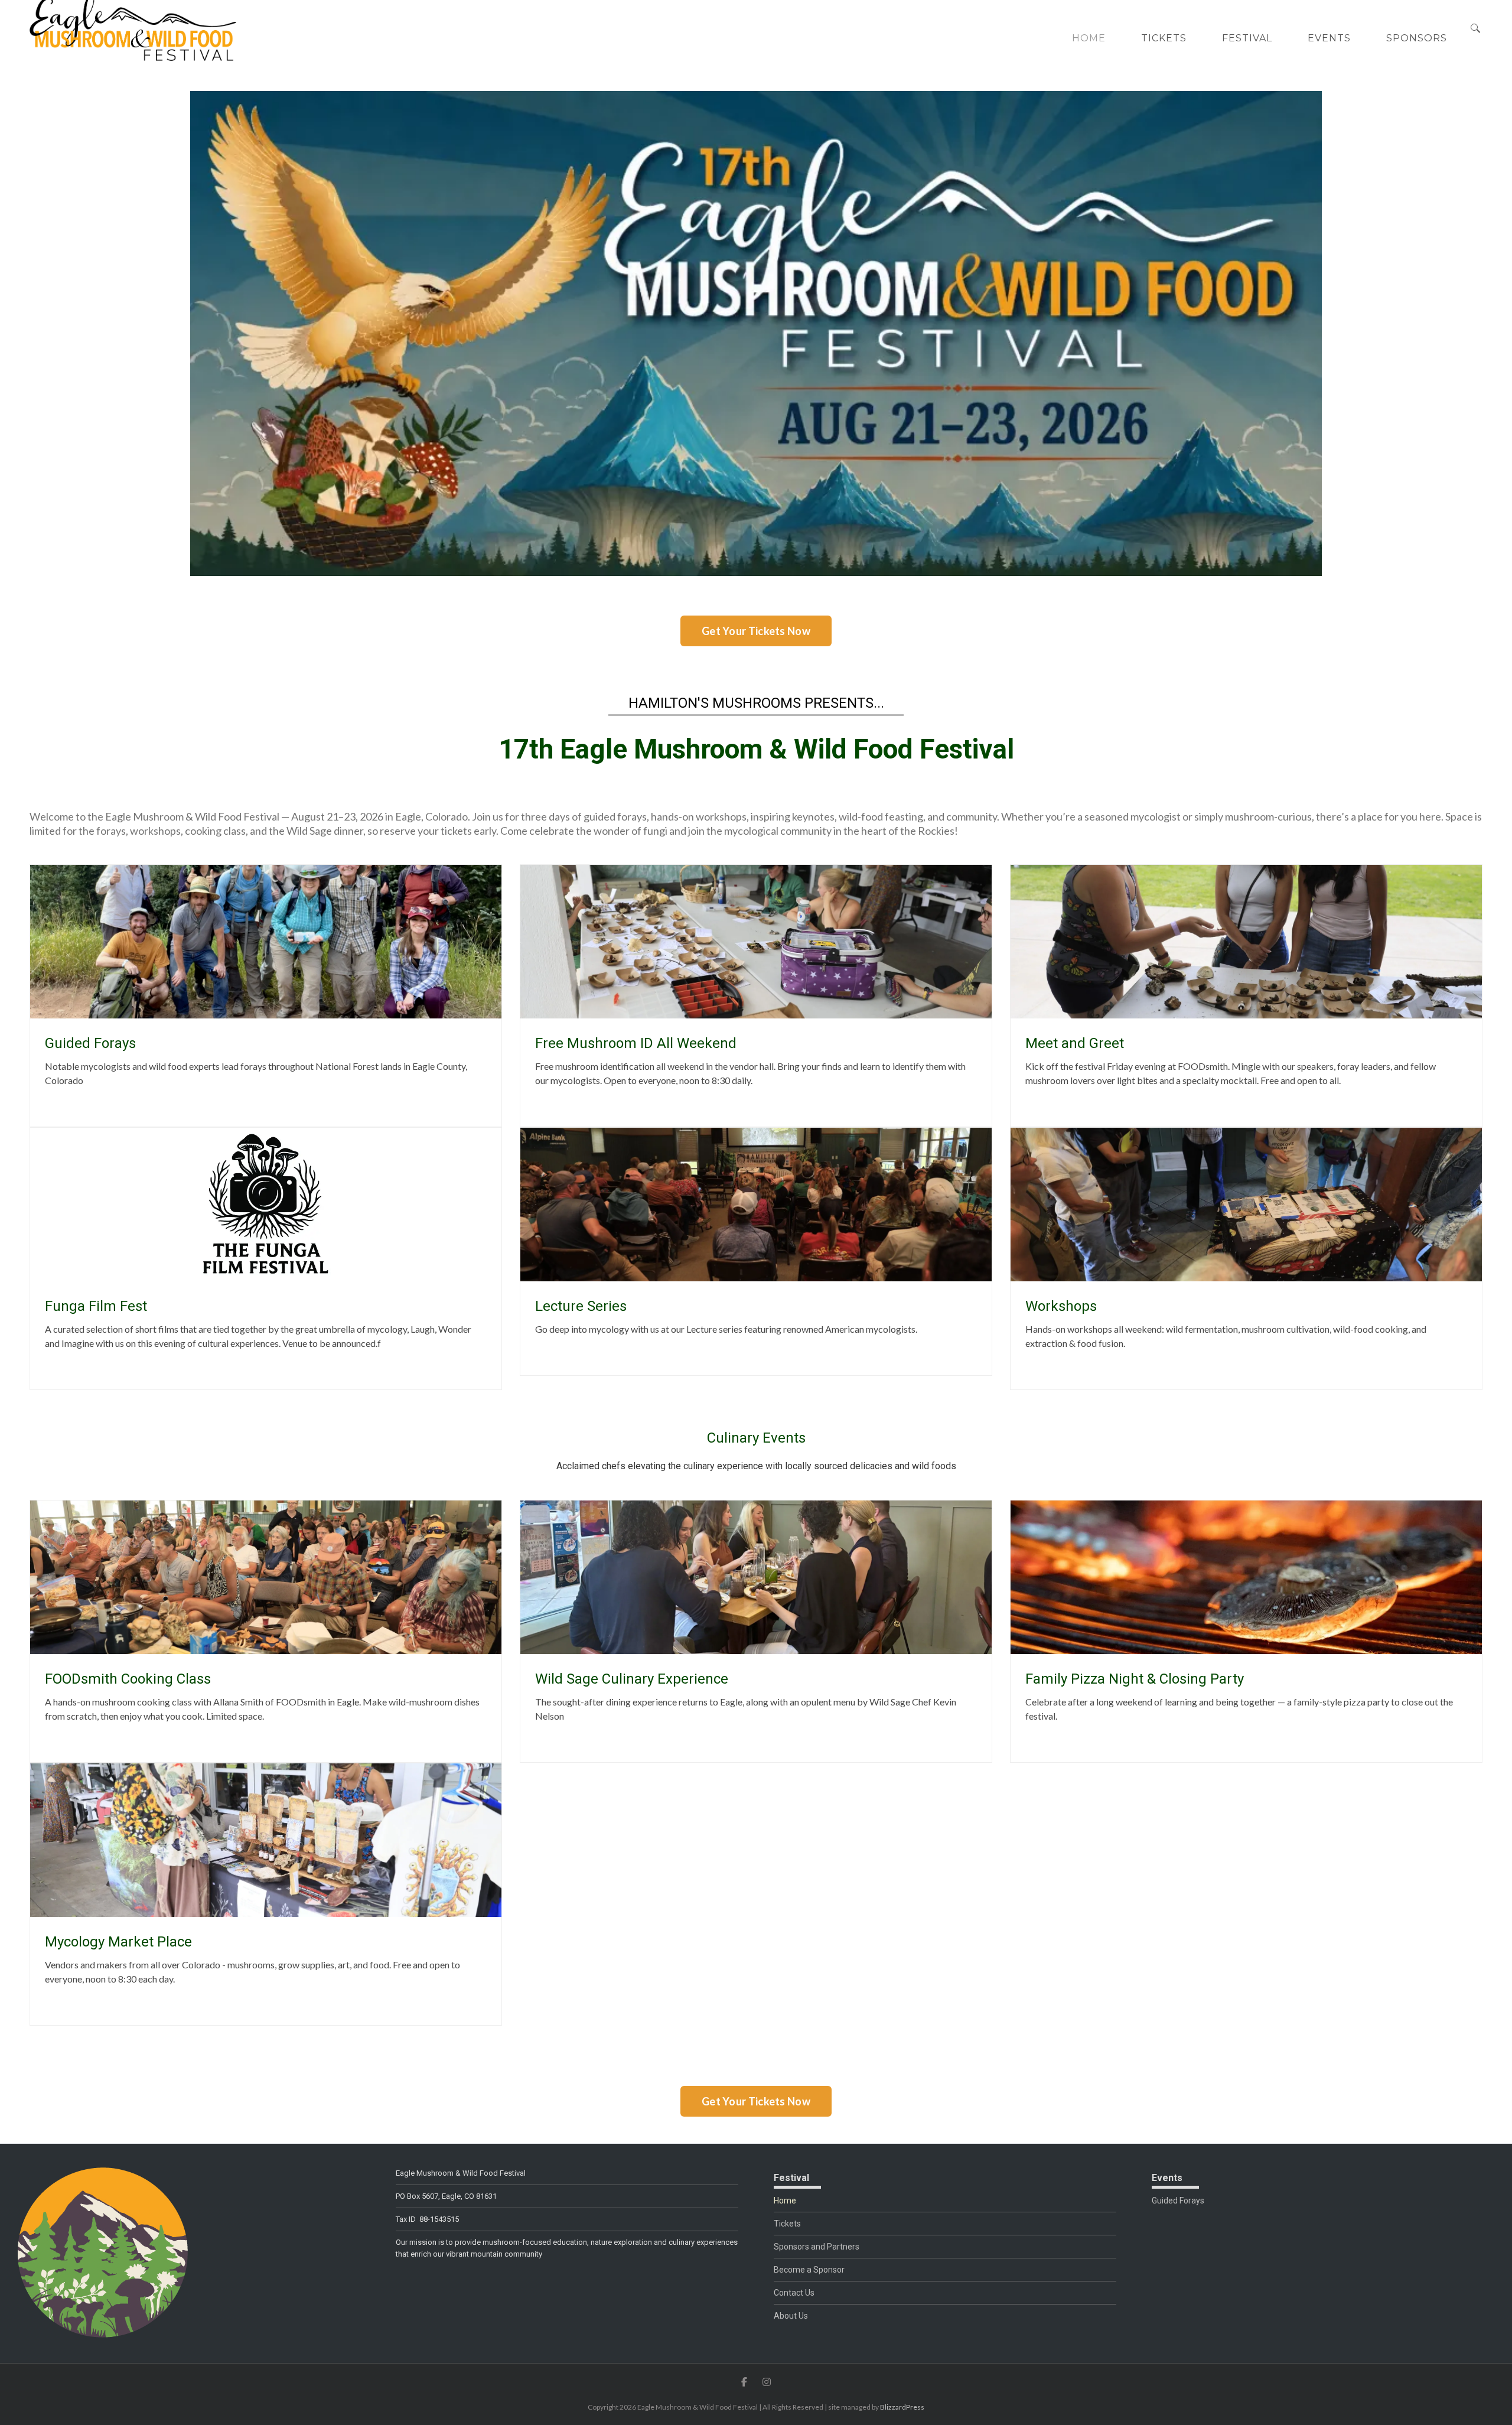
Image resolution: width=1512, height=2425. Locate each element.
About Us (791, 2316)
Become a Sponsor (809, 2270)
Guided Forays (1178, 2201)
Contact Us (794, 2293)
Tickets (787, 2224)
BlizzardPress (902, 2407)
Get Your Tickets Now (756, 631)
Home (785, 2201)
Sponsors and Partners (817, 2247)
